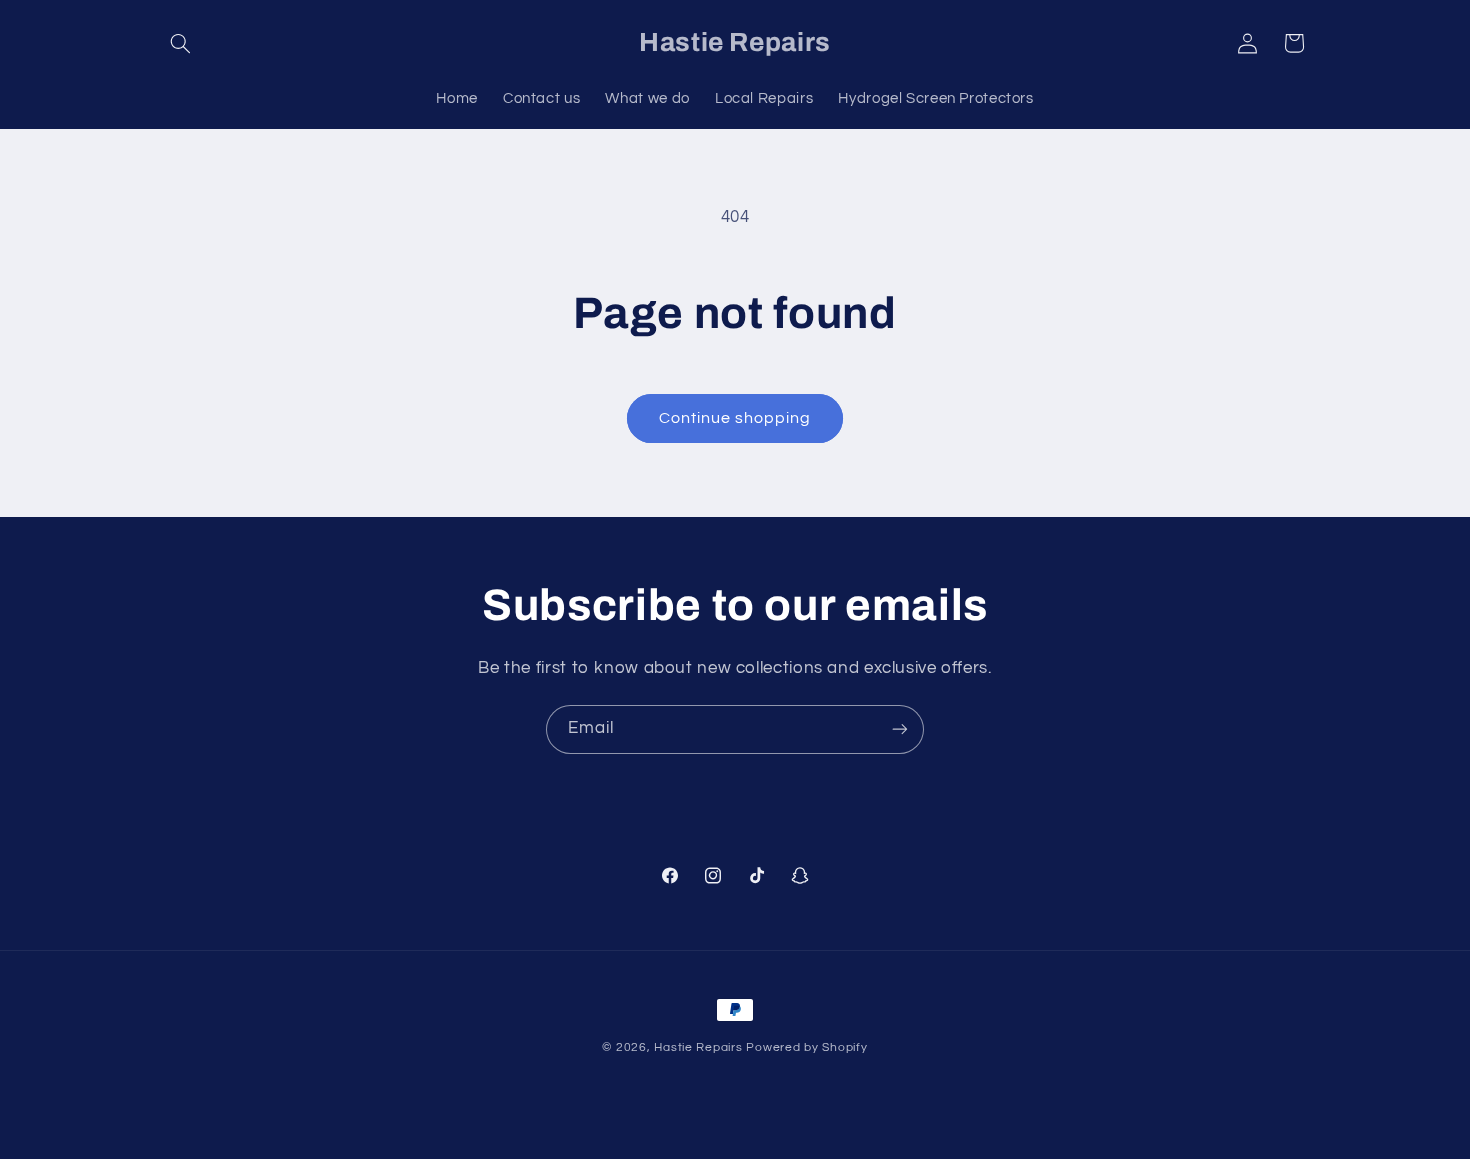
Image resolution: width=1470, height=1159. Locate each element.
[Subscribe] (900, 729)
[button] (181, 43)
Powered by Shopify (806, 1047)
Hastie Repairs (698, 1047)
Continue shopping (735, 418)
